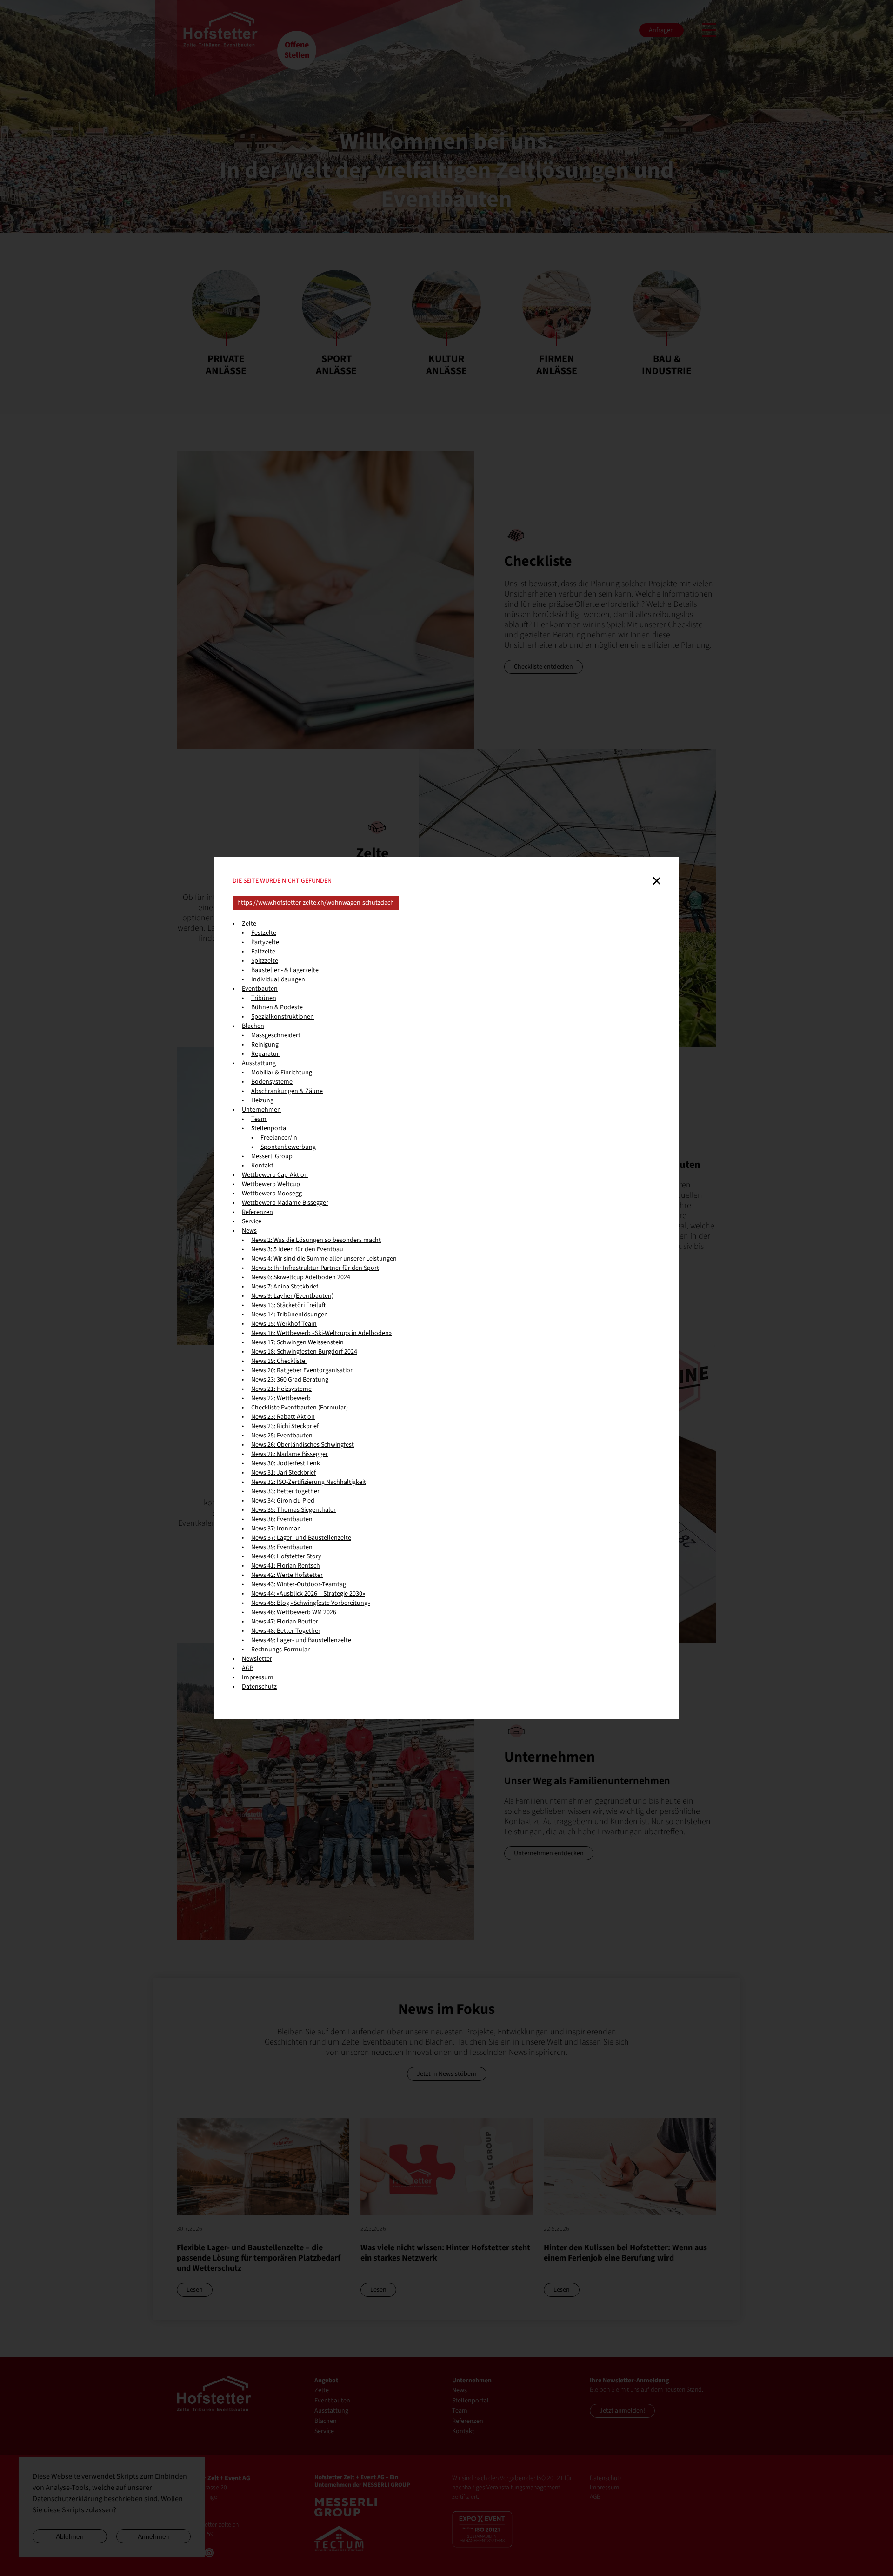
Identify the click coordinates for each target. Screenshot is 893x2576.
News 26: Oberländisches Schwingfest (303, 1445)
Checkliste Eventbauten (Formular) (300, 1408)
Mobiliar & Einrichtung (282, 1073)
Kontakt (262, 1166)
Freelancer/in (279, 1138)
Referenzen (257, 1212)
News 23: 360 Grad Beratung (290, 1380)
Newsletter (257, 1659)
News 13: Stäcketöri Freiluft (288, 1305)
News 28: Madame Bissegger (290, 1454)
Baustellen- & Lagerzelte (285, 970)
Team (259, 1119)
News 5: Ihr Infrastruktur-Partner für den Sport (315, 1268)
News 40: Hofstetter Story (286, 1556)
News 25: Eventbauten (282, 1436)
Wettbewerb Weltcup (271, 1184)
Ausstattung (259, 1063)
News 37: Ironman (277, 1529)
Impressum (258, 1677)
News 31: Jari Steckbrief (283, 1473)
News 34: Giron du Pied (283, 1501)
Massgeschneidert (276, 1035)
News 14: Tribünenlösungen (290, 1315)
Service (252, 1221)
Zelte (249, 924)
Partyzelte (266, 942)
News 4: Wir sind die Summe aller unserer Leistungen (324, 1259)
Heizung (262, 1100)
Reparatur (266, 1054)
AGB (248, 1668)
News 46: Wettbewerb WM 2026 (294, 1612)
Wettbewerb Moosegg (272, 1194)
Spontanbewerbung (288, 1147)
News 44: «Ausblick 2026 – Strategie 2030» (308, 1594)
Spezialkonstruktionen (283, 1017)
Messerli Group (272, 1156)
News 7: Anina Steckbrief (285, 1287)
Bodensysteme (272, 1082)
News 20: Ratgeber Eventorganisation (303, 1370)
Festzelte (264, 933)
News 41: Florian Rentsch (286, 1566)
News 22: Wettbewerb (281, 1398)
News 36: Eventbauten (282, 1519)
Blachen (253, 1026)
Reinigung (265, 1045)
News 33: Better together (285, 1491)
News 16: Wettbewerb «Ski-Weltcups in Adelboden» (321, 1333)
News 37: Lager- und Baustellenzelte (301, 1538)
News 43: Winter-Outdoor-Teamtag (299, 1584)
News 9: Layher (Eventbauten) (292, 1296)
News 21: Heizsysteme (281, 1389)
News (249, 1231)
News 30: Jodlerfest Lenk (286, 1463)
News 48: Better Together (286, 1631)
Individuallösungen (278, 979)
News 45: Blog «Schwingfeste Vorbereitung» (311, 1603)
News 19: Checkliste (279, 1361)
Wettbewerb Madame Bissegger (285, 1203)
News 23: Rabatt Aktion (283, 1417)
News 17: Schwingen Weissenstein (297, 1342)
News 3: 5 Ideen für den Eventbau (297, 1249)
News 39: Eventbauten (282, 1547)
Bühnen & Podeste (277, 1007)
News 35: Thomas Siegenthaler (293, 1510)
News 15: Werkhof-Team (284, 1324)
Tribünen (264, 998)
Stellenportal (270, 1128)
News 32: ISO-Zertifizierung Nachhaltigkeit (309, 1482)
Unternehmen (261, 1110)
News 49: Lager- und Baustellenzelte (301, 1640)
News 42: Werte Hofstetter (287, 1575)
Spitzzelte (265, 961)
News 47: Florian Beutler (285, 1622)
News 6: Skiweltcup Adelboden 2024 (301, 1277)
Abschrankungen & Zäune (287, 1091)
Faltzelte (263, 952)
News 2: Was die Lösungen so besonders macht (316, 1240)
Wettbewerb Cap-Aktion (275, 1175)
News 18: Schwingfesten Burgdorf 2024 (304, 1352)
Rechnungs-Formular (280, 1650)
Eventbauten (260, 989)
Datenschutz (259, 1687)
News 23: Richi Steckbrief (285, 1426)
